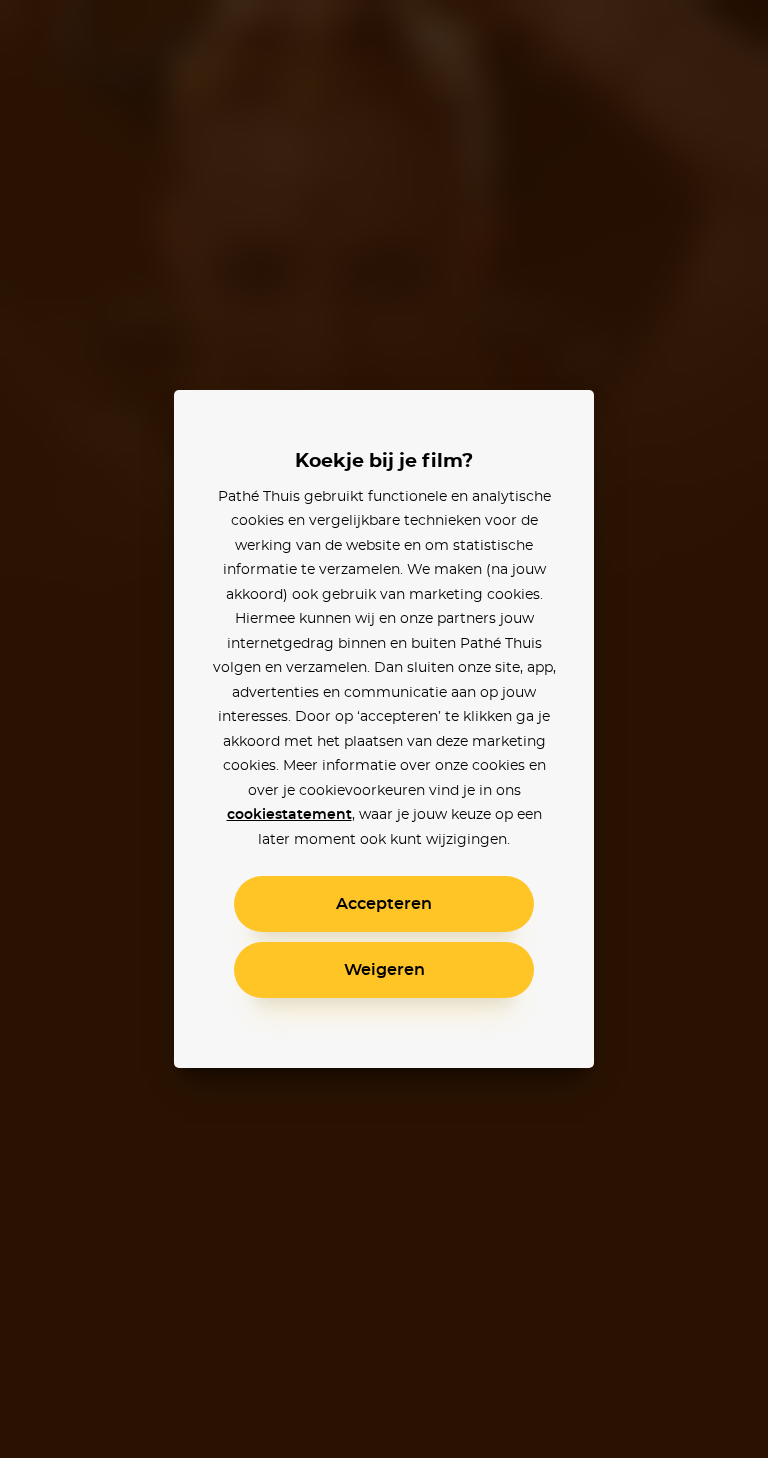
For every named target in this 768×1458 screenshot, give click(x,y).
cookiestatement (289, 815)
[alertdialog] (384, 729)
